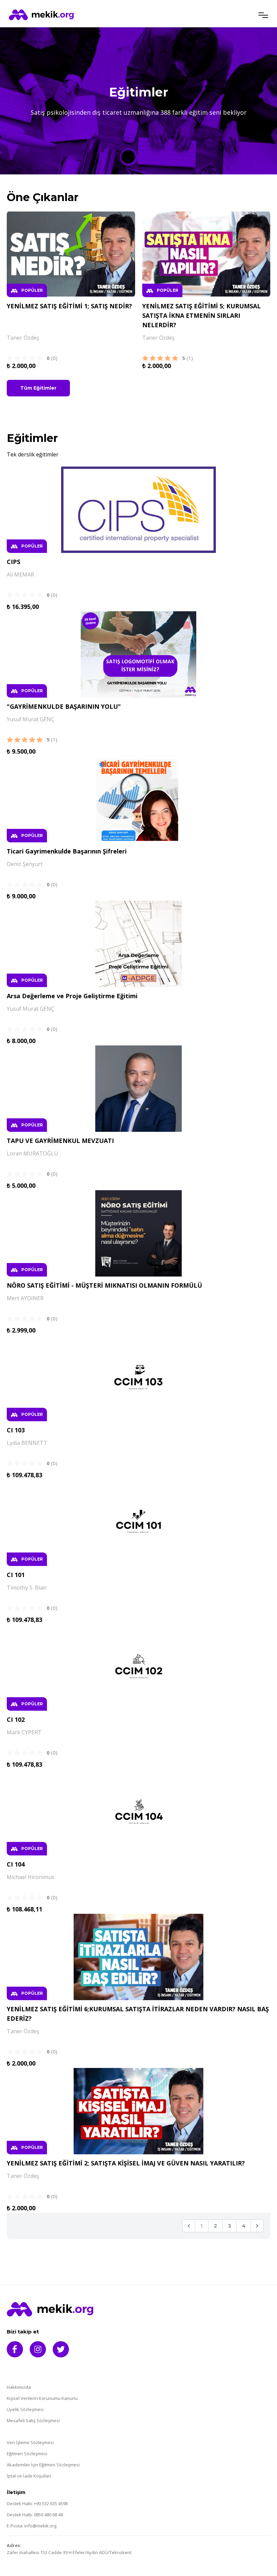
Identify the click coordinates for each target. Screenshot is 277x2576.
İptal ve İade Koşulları (29, 2476)
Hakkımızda (19, 2387)
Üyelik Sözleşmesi (25, 2410)
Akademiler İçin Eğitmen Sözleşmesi (43, 2465)
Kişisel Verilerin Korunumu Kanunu (42, 2398)
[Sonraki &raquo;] (257, 2226)
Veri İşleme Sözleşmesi (30, 2443)
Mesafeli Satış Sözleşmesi (33, 2421)
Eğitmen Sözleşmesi (27, 2454)
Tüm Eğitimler (38, 388)
